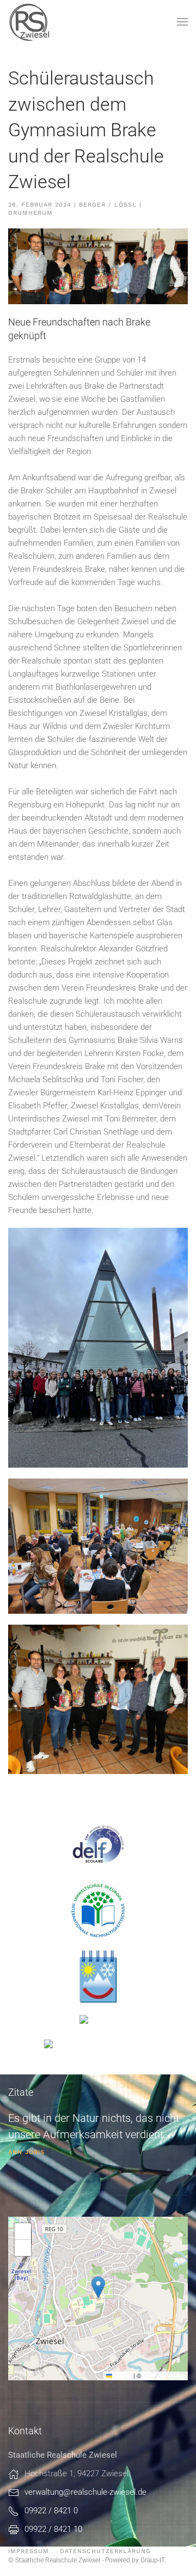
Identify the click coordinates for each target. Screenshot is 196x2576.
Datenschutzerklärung (105, 2551)
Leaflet (122, 2375)
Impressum (29, 2551)
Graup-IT (152, 2560)
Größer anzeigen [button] (59, 1454)
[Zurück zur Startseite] (30, 22)
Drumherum (30, 213)
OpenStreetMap (164, 2375)
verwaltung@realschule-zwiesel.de (85, 2492)
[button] (182, 22)
